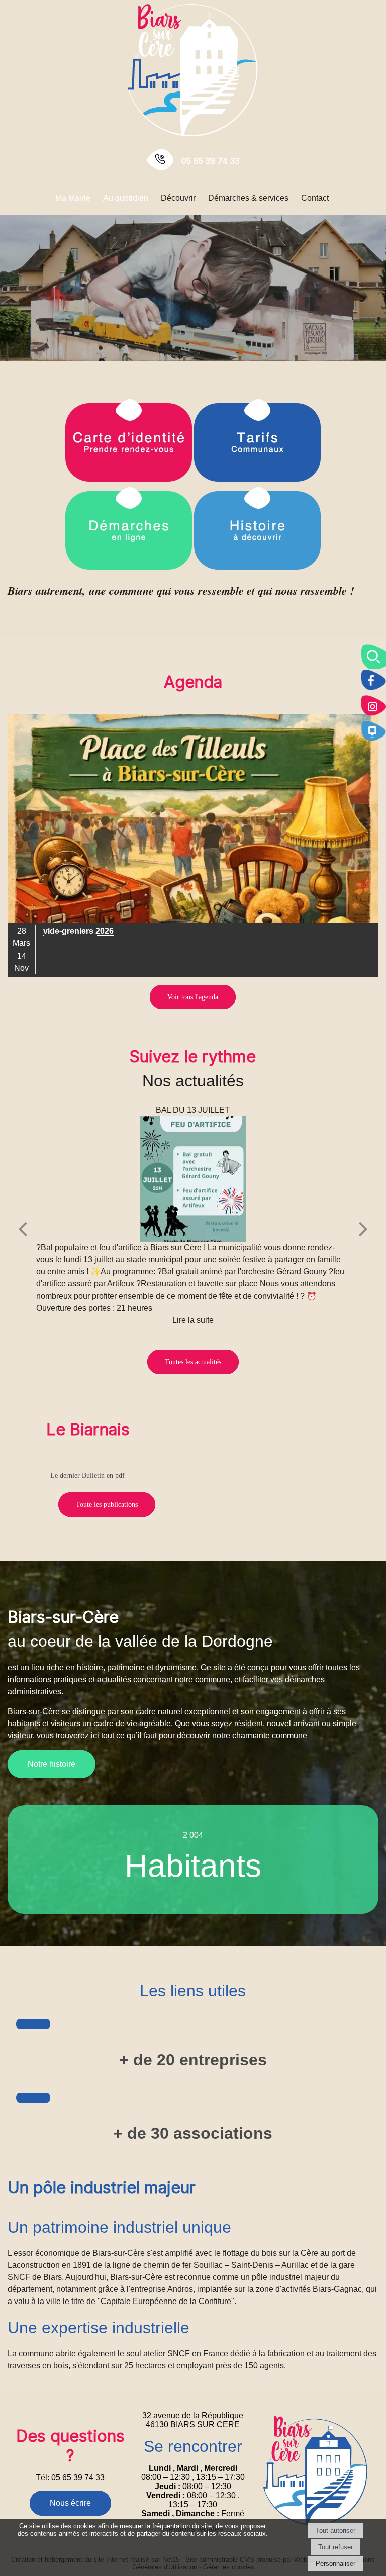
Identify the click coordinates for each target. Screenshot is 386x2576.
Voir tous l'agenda (193, 997)
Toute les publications (107, 1504)
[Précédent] (23, 1228)
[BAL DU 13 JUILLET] (193, 1179)
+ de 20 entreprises (193, 2060)
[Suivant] (363, 1228)
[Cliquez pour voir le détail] (193, 846)
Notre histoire (52, 1764)
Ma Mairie (73, 198)
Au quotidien (126, 198)
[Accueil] (193, 69)
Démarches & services (248, 198)
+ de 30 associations (193, 2133)
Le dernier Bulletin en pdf (87, 1475)
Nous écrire (70, 2503)
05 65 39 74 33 (210, 161)
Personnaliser (335, 2564)
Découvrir (178, 198)
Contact (315, 198)
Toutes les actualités (193, 1362)
